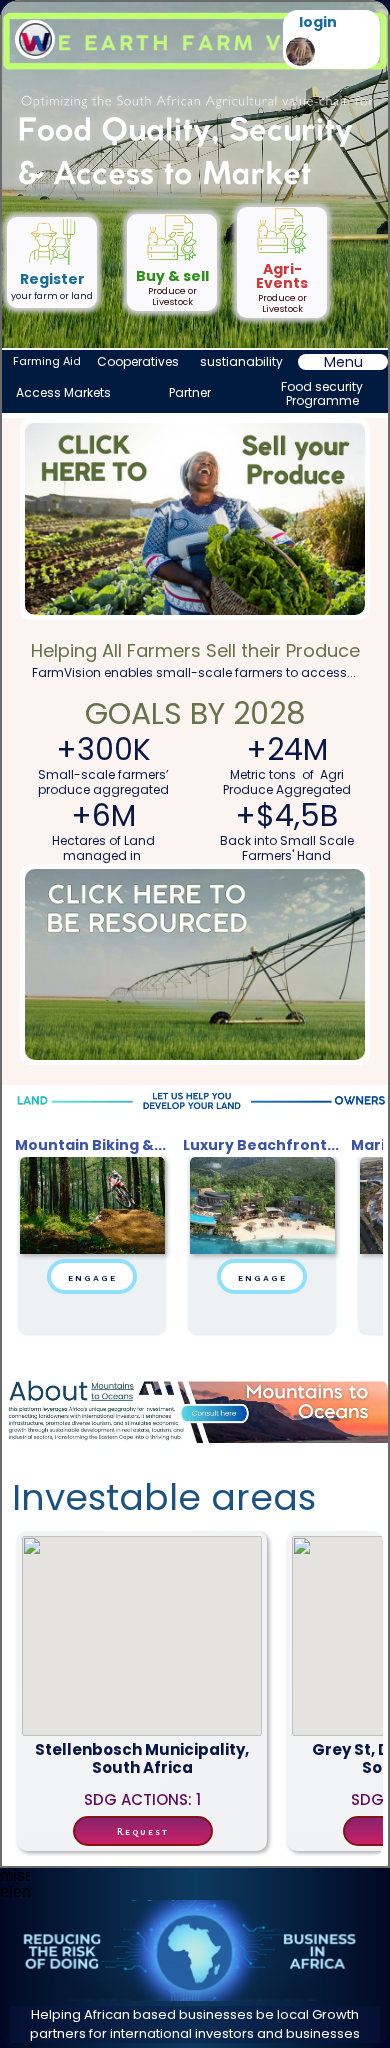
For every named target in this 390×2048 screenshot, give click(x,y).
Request (143, 1831)
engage (92, 1276)
